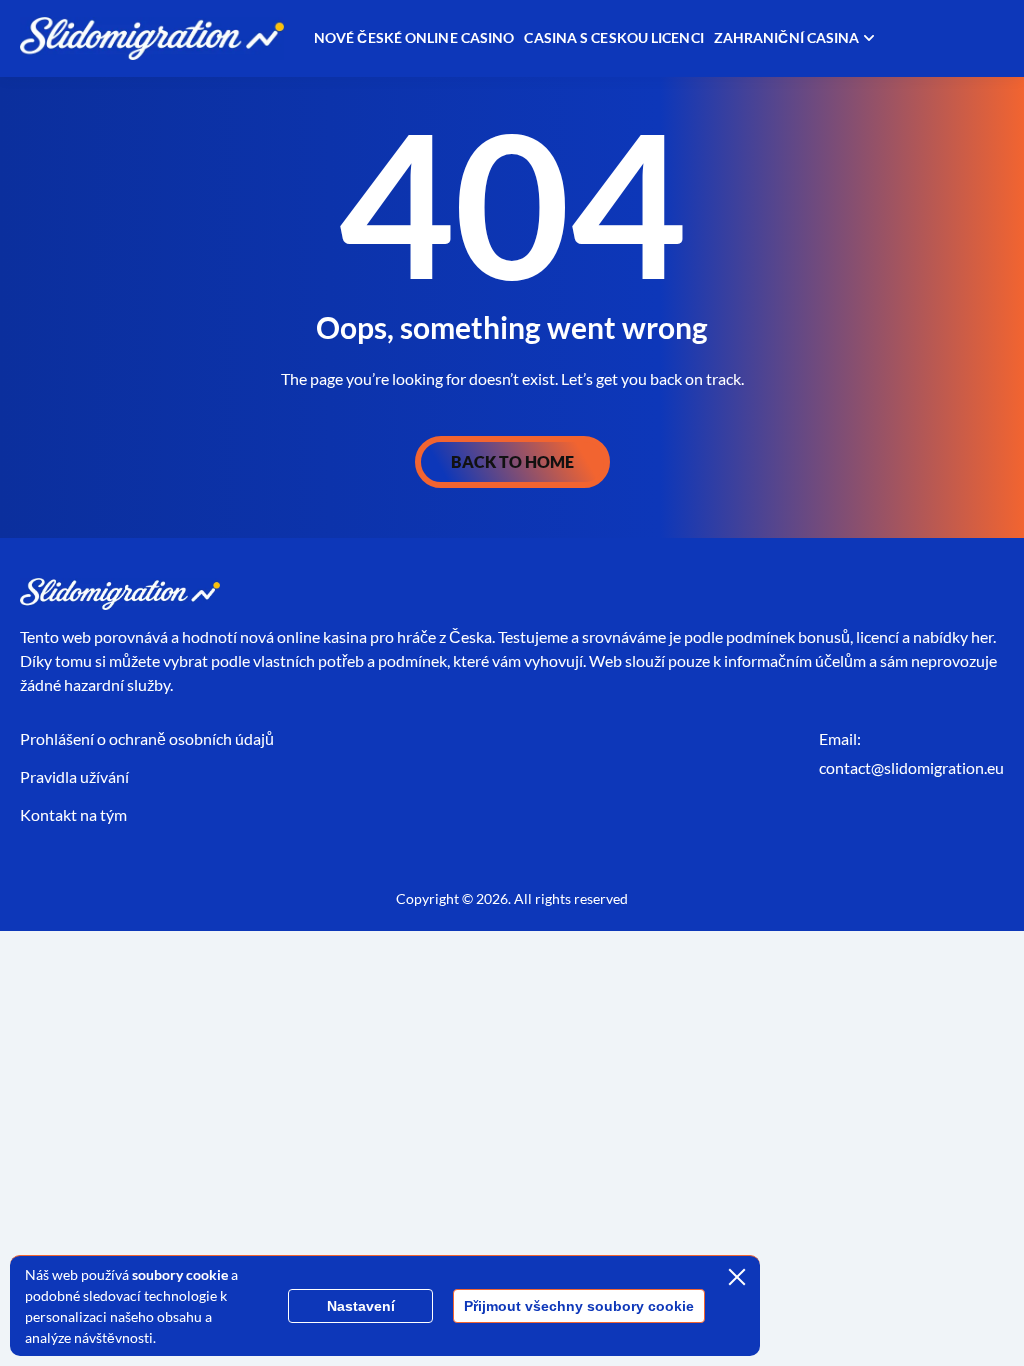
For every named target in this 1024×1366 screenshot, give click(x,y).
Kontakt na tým (73, 814)
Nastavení (361, 1306)
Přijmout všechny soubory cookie (579, 1306)
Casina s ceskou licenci (613, 37)
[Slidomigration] (152, 38)
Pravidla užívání (74, 776)
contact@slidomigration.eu (911, 767)
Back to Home (512, 461)
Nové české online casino (414, 37)
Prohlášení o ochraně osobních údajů (147, 738)
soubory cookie (180, 1274)
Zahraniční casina (787, 37)
